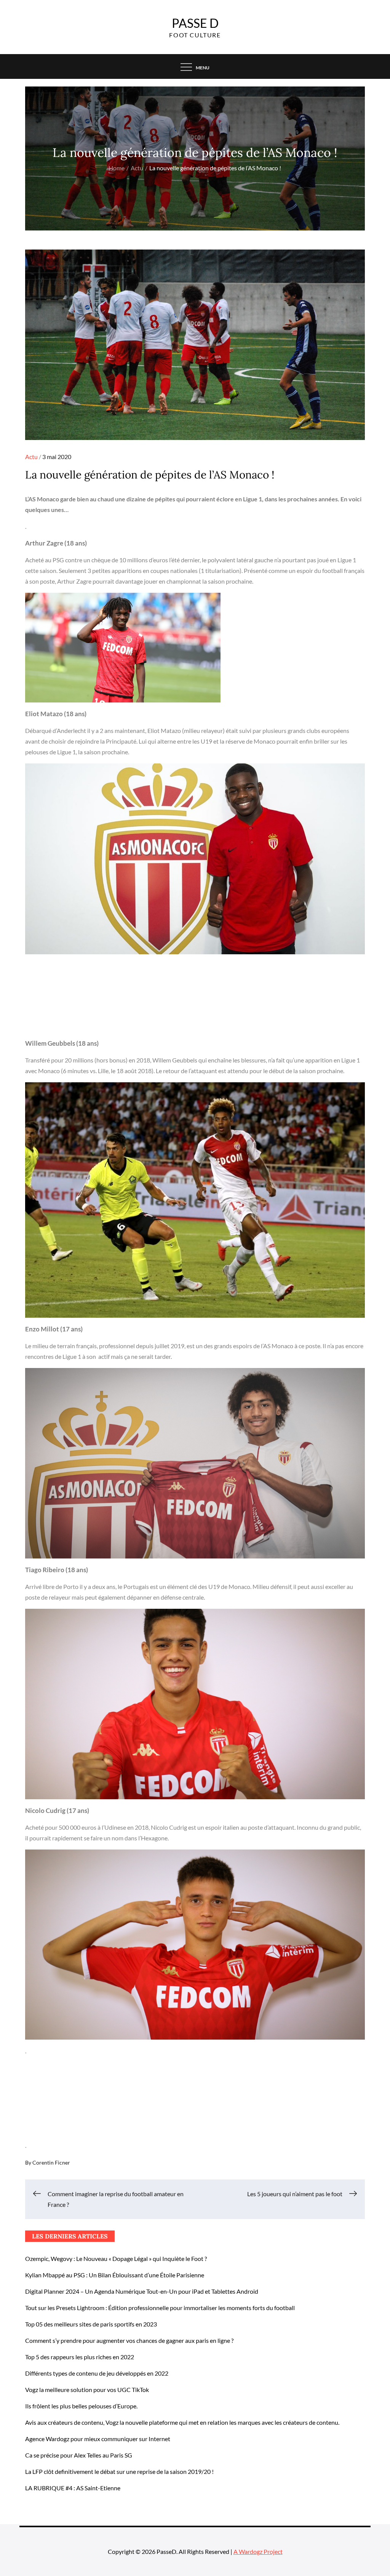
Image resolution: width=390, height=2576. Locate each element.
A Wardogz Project (258, 2551)
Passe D (195, 23)
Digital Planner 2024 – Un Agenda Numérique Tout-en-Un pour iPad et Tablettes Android (142, 2291)
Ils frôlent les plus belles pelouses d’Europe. (81, 2406)
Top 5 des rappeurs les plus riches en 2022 (80, 2357)
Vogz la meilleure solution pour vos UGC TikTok (87, 2390)
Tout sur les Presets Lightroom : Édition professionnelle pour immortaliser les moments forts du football (160, 2308)
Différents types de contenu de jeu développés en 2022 (97, 2373)
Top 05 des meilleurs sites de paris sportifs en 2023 (91, 2324)
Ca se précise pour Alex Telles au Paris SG (79, 2455)
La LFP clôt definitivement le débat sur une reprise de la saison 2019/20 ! (119, 2471)
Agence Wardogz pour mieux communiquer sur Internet (98, 2439)
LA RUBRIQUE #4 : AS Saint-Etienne (73, 2488)
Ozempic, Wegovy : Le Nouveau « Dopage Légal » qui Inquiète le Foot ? (116, 2258)
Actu (31, 457)
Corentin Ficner (51, 2162)
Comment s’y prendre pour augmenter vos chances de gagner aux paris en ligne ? (129, 2340)
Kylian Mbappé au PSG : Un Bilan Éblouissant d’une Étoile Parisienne (115, 2275)
